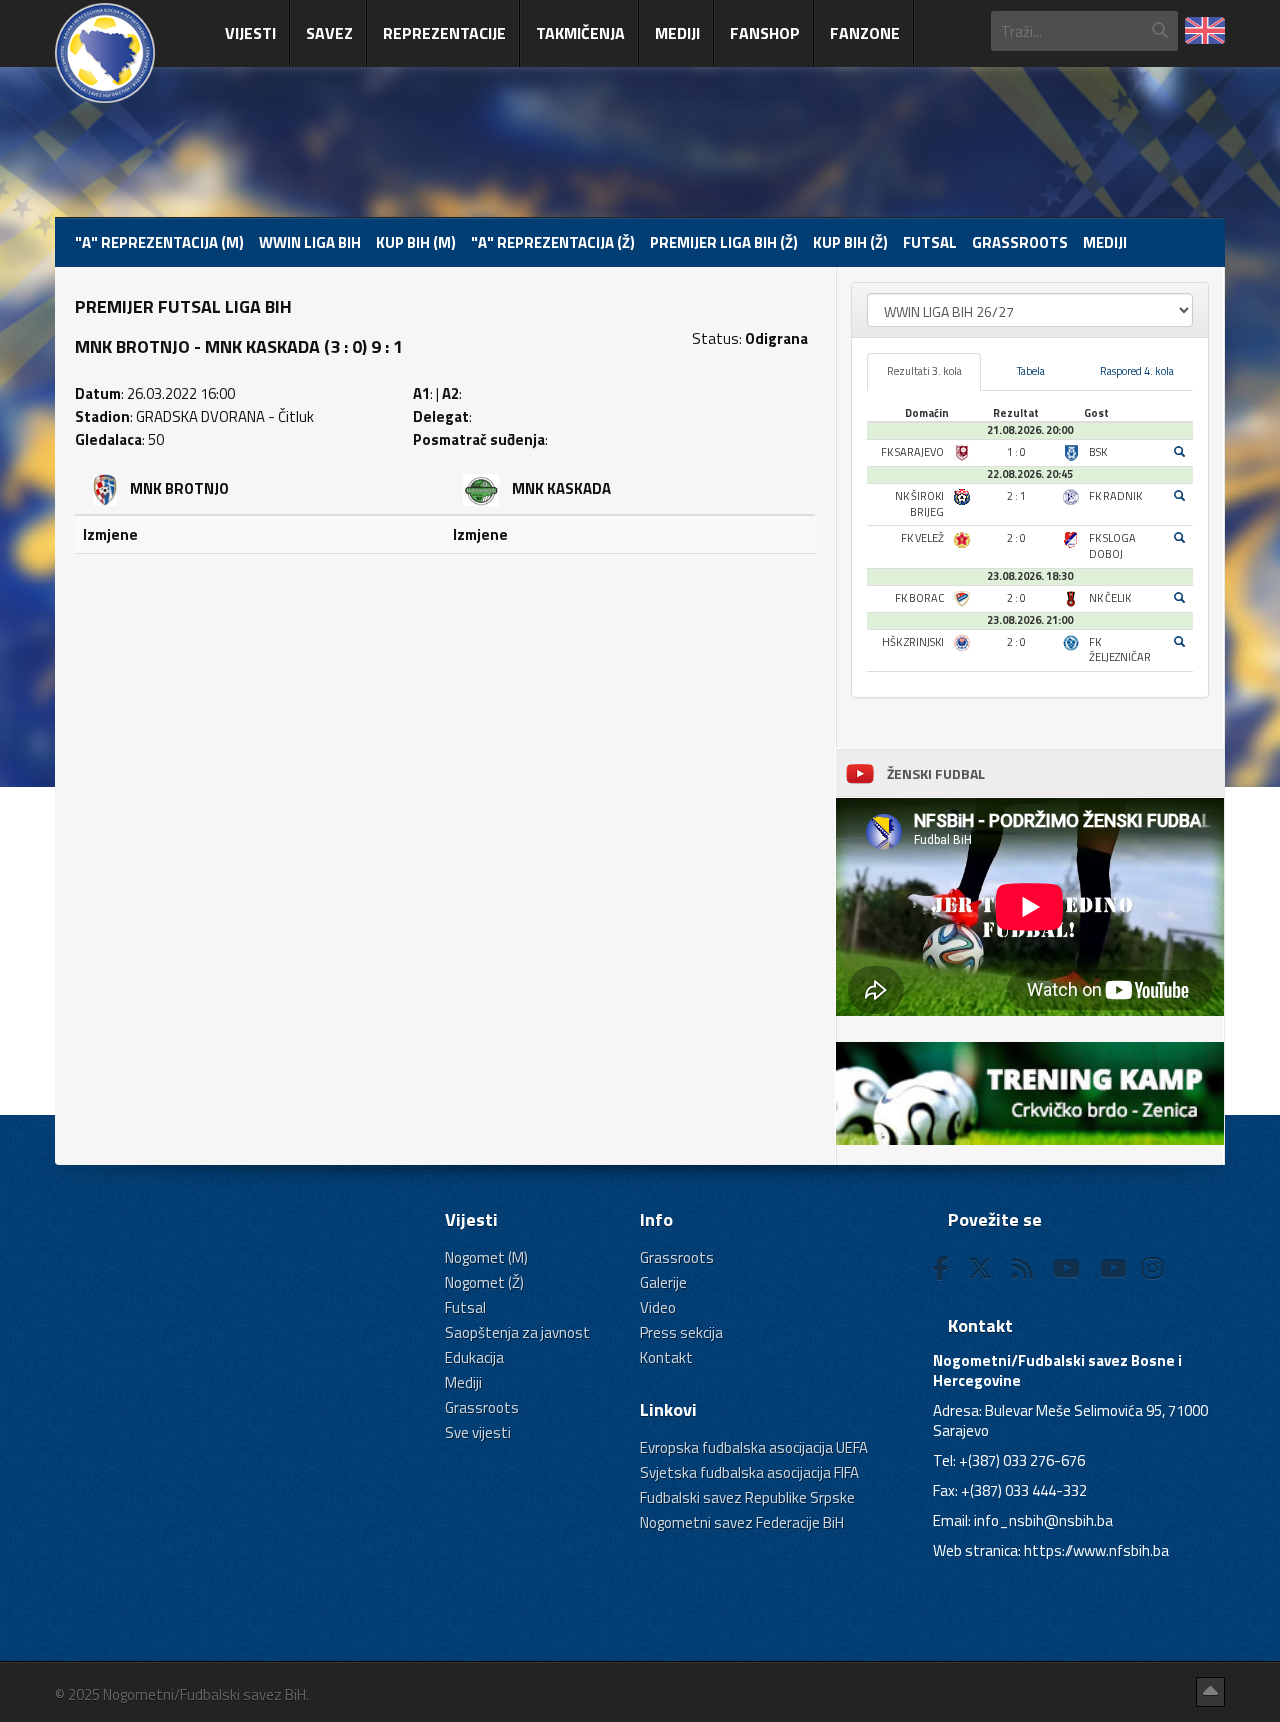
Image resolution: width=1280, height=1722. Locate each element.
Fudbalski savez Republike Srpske (747, 1497)
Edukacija (474, 1357)
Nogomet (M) (486, 1257)
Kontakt (666, 1357)
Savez (329, 33)
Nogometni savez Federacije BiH (742, 1522)
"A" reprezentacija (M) (159, 242)
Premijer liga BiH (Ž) (724, 242)
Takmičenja (580, 33)
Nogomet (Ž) (484, 1282)
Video (658, 1307)
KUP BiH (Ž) (850, 242)
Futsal (930, 242)
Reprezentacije (444, 33)
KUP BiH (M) (416, 242)
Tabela (1031, 371)
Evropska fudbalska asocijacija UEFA (754, 1447)
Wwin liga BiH (310, 242)
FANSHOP (765, 33)
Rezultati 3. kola (924, 371)
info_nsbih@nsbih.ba (1043, 1520)
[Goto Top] (1210, 1692)
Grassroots (1020, 242)
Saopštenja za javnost (517, 1332)
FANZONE (865, 33)
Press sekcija (681, 1332)
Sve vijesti (478, 1432)
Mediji (677, 33)
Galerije (663, 1282)
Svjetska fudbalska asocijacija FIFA (749, 1472)
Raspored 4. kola (1137, 371)
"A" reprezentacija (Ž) (553, 242)
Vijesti (250, 33)
